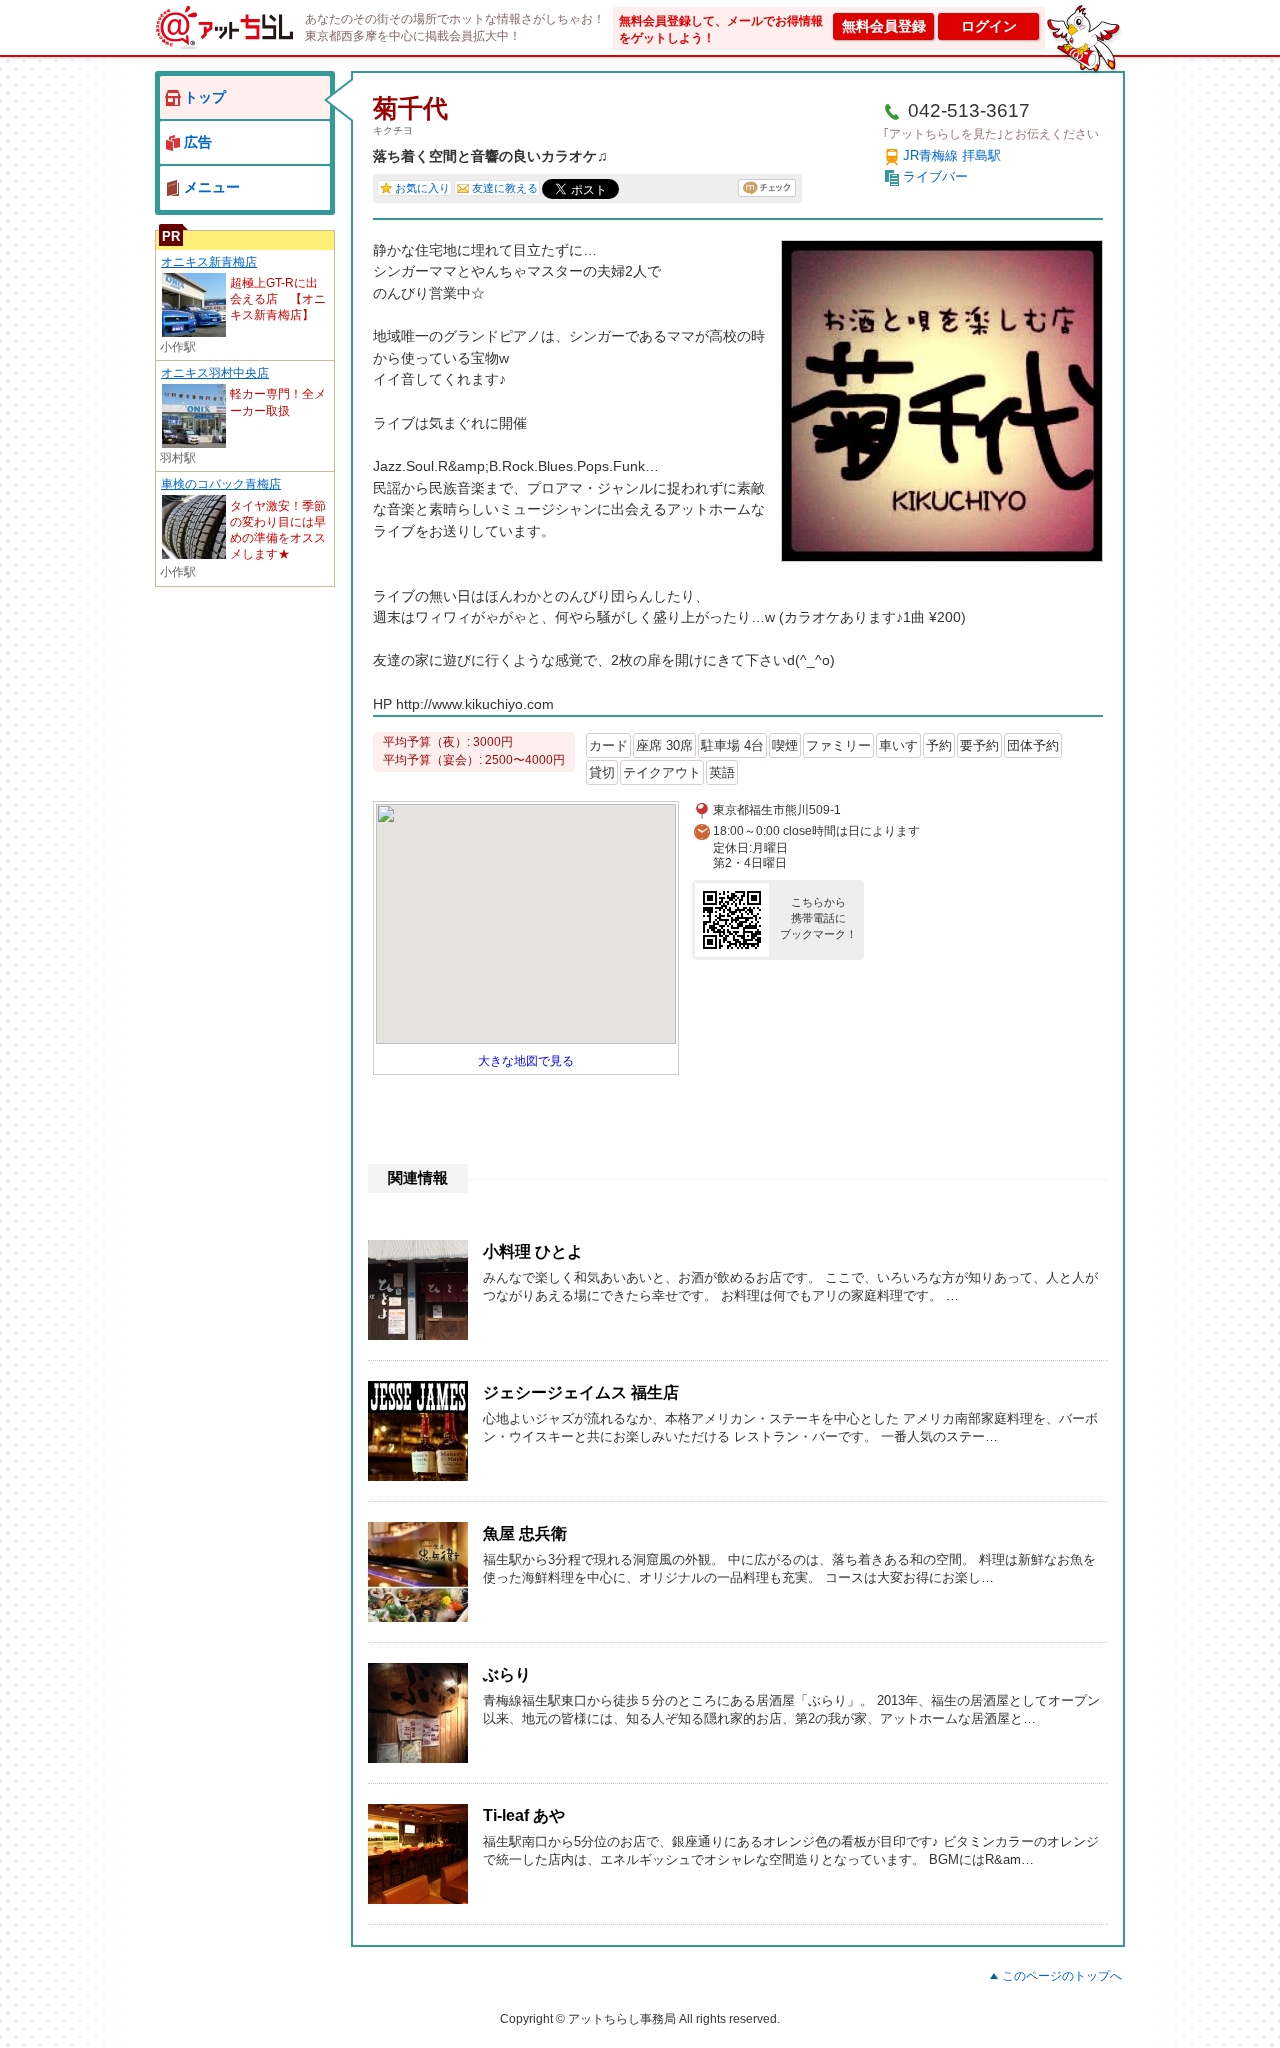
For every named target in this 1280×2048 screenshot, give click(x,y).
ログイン (989, 26)
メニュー (212, 187)
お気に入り (422, 188)
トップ (205, 97)
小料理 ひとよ (533, 1251)
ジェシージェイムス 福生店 (581, 1392)
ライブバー (935, 176)
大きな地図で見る (526, 1061)
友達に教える (505, 188)
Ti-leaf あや (524, 1815)
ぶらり (507, 1674)
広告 (198, 142)
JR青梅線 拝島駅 (952, 155)
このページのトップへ (1062, 1976)
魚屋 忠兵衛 (525, 1533)
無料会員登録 (884, 26)
